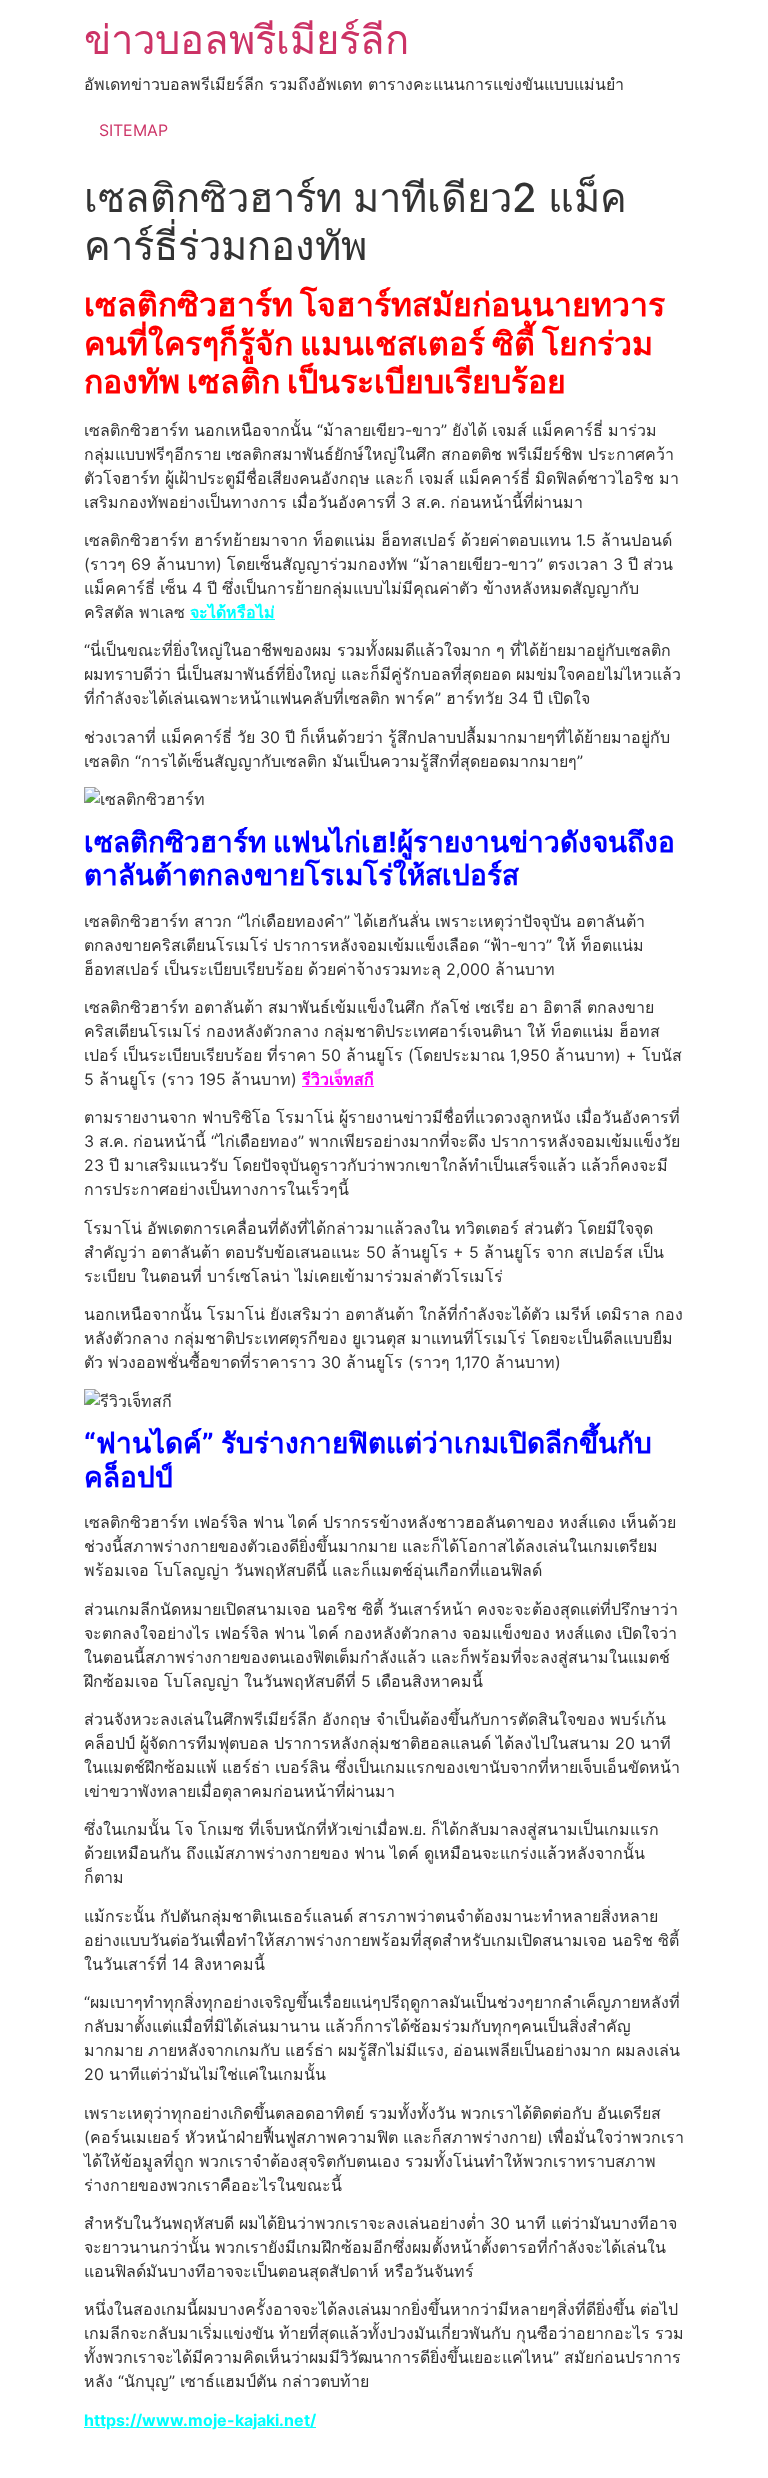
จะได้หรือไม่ (232, 612)
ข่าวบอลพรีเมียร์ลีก (246, 39)
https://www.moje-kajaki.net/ (200, 2420)
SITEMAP (133, 130)
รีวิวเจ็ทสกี (338, 1079)
